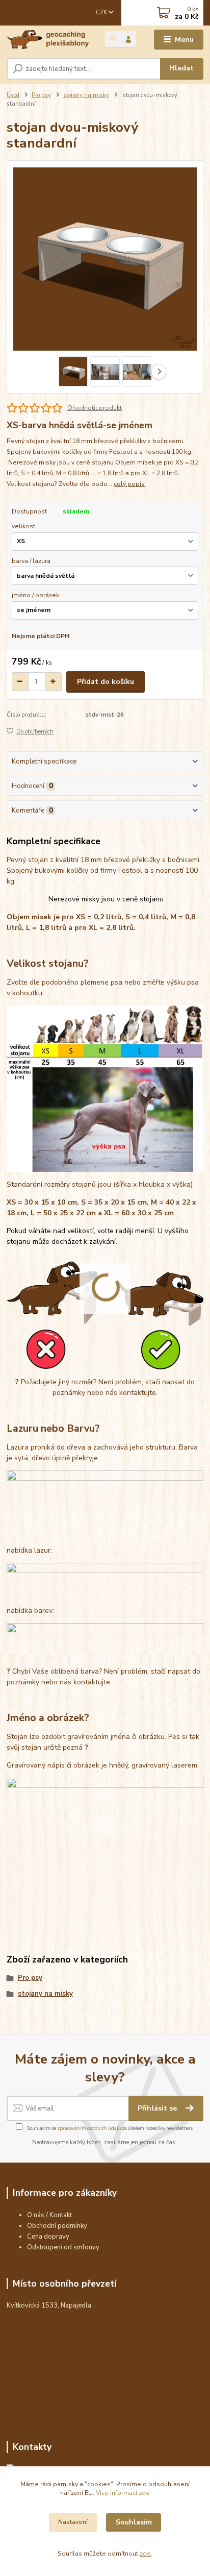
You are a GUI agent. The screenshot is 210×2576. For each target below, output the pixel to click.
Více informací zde (123, 2493)
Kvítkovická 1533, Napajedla (49, 2305)
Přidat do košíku (106, 682)
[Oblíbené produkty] (113, 39)
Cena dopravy (48, 2237)
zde (145, 2554)
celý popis (129, 484)
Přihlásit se (158, 2108)
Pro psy (41, 95)
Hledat (181, 68)
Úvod (13, 95)
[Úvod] (48, 40)
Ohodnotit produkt (95, 408)
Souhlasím (134, 2522)
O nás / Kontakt (49, 2215)
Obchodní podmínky (57, 2226)
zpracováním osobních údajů (89, 2128)
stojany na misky (86, 95)
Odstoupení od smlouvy (63, 2247)
